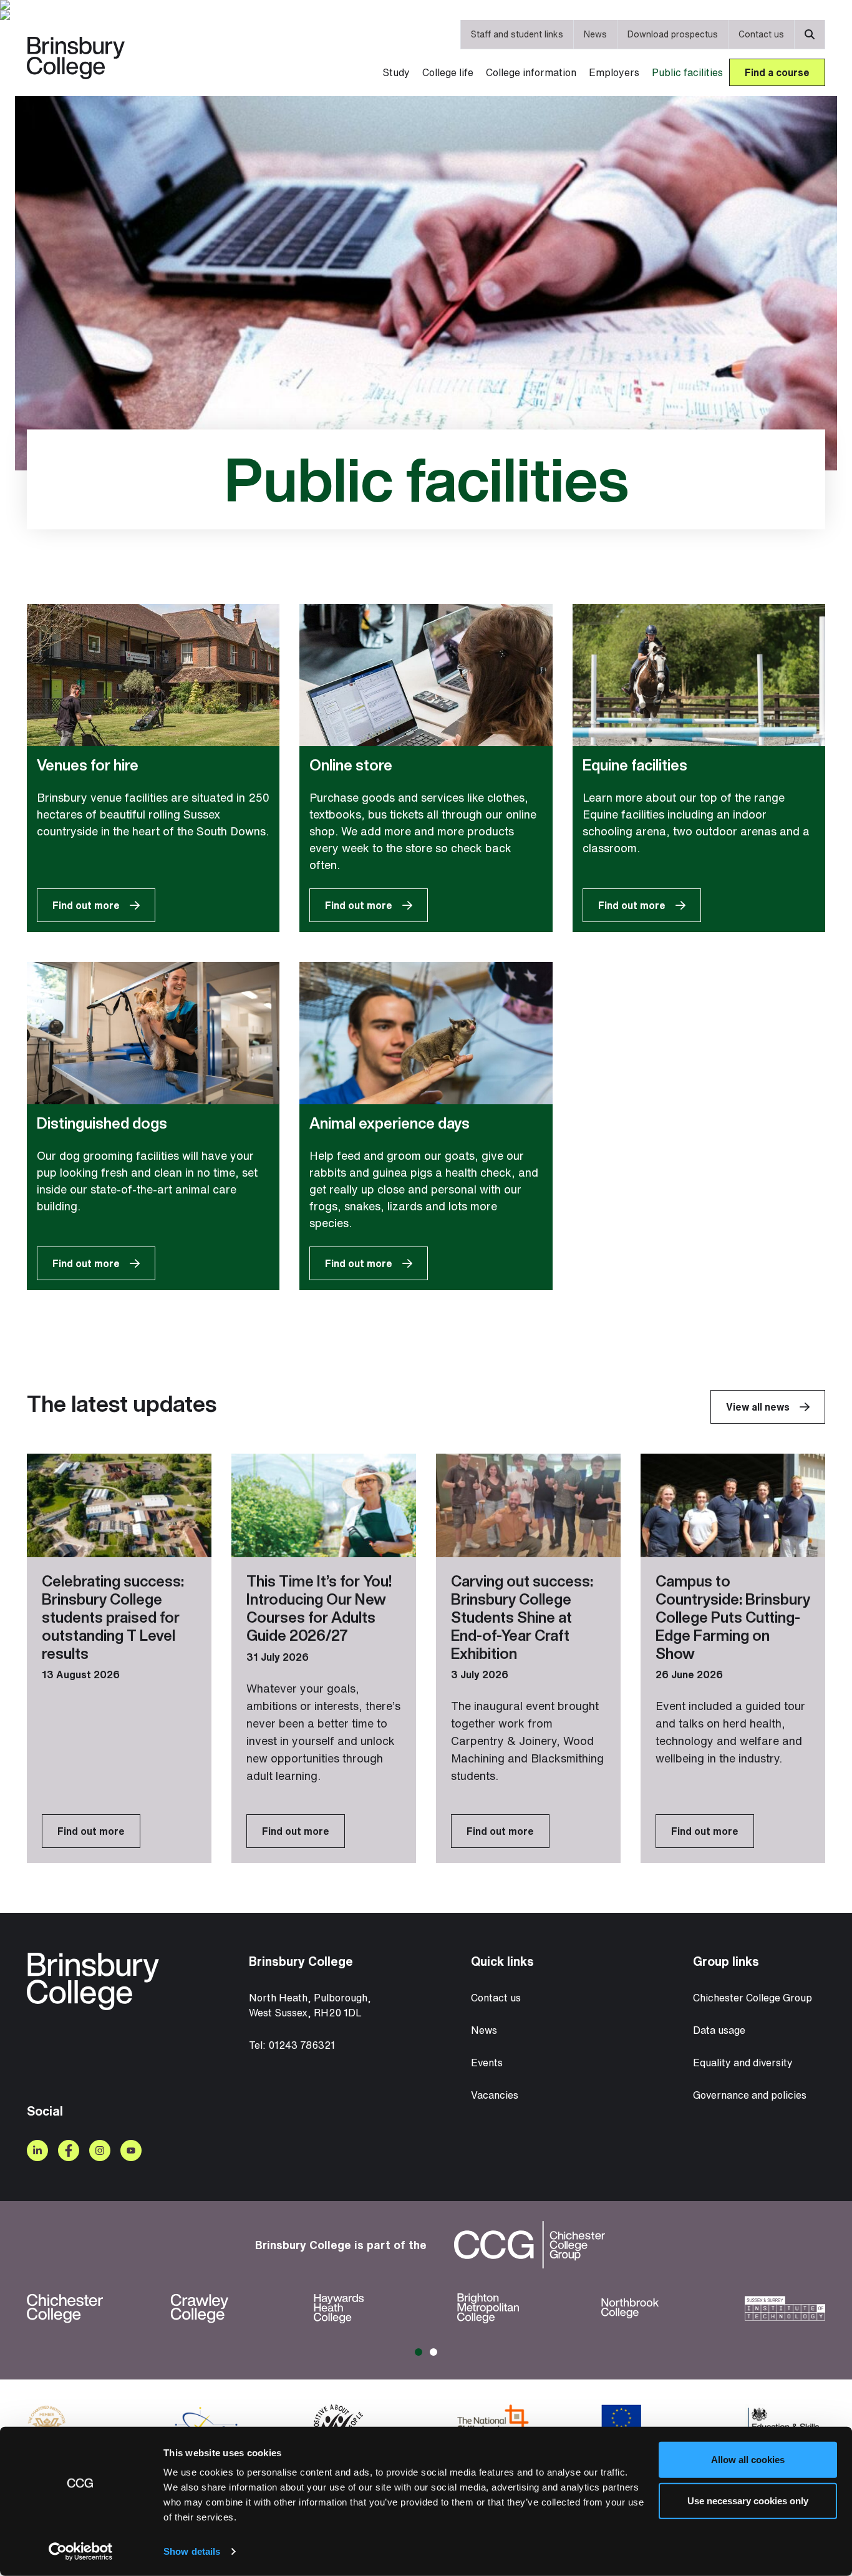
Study (396, 72)
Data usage (719, 2030)
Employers (614, 72)
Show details (192, 2551)
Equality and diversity (743, 2063)
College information (531, 72)
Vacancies (495, 2095)
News (595, 34)
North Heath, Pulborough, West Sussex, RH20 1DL (310, 2005)
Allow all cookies (748, 2460)
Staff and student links (517, 34)
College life (448, 72)
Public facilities (687, 72)
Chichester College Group (753, 1998)
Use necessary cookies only (748, 2500)
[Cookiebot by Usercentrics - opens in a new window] (81, 2552)
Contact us (761, 34)
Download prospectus (673, 34)
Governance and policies (750, 2095)
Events (487, 2063)
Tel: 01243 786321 (292, 2045)
